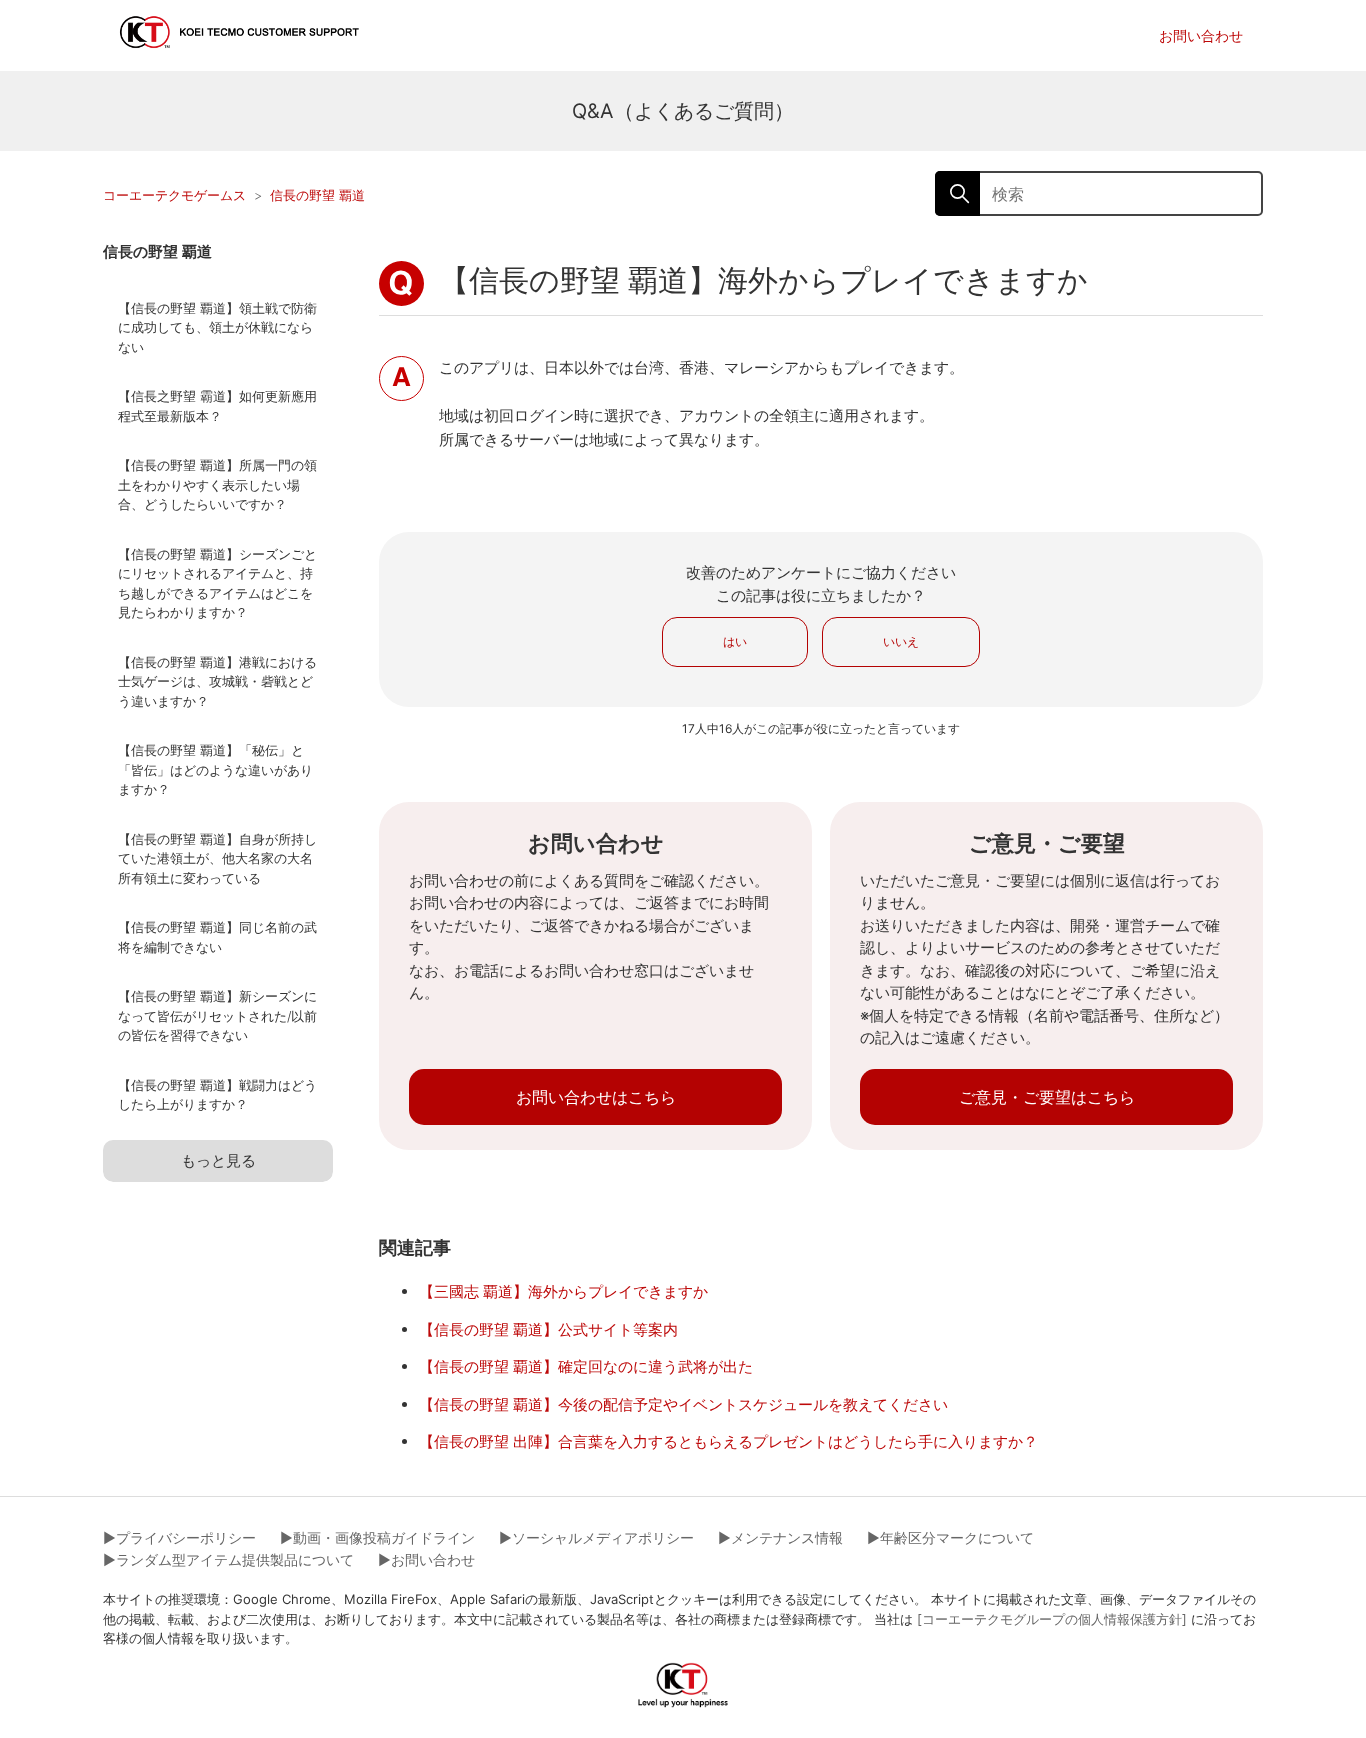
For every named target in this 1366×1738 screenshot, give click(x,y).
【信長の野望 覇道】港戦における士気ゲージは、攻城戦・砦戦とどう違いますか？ (217, 681)
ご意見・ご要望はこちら (1047, 1097)
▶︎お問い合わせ (426, 1559)
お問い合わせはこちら (596, 1097)
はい (735, 641)
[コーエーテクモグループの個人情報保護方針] (1052, 1619)
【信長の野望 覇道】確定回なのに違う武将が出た (586, 1366)
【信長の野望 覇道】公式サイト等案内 (548, 1329)
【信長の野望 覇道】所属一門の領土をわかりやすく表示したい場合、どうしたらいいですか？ (217, 484)
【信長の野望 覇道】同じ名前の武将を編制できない (217, 937)
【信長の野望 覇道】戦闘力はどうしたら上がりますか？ (217, 1095)
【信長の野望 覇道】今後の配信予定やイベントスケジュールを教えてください (683, 1404)
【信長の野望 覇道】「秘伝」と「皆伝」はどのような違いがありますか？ (215, 769)
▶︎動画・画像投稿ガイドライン (377, 1537)
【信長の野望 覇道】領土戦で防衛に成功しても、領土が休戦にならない (217, 327)
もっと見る (218, 1160)
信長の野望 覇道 (317, 195)
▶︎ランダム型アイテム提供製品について (228, 1559)
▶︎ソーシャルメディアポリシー (596, 1537)
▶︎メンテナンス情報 (780, 1537)
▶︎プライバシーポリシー (179, 1537)
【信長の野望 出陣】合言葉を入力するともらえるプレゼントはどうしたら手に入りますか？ (728, 1441)
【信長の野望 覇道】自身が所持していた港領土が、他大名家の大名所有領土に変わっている (217, 858)
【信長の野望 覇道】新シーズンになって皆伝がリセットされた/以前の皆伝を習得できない (217, 1015)
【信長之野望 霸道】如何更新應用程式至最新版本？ (217, 406)
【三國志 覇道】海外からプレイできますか (563, 1291)
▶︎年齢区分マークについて (950, 1537)
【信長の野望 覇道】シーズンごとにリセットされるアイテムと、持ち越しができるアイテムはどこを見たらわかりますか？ (217, 583)
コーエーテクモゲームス (174, 195)
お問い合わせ (1201, 35)
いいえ (901, 641)
